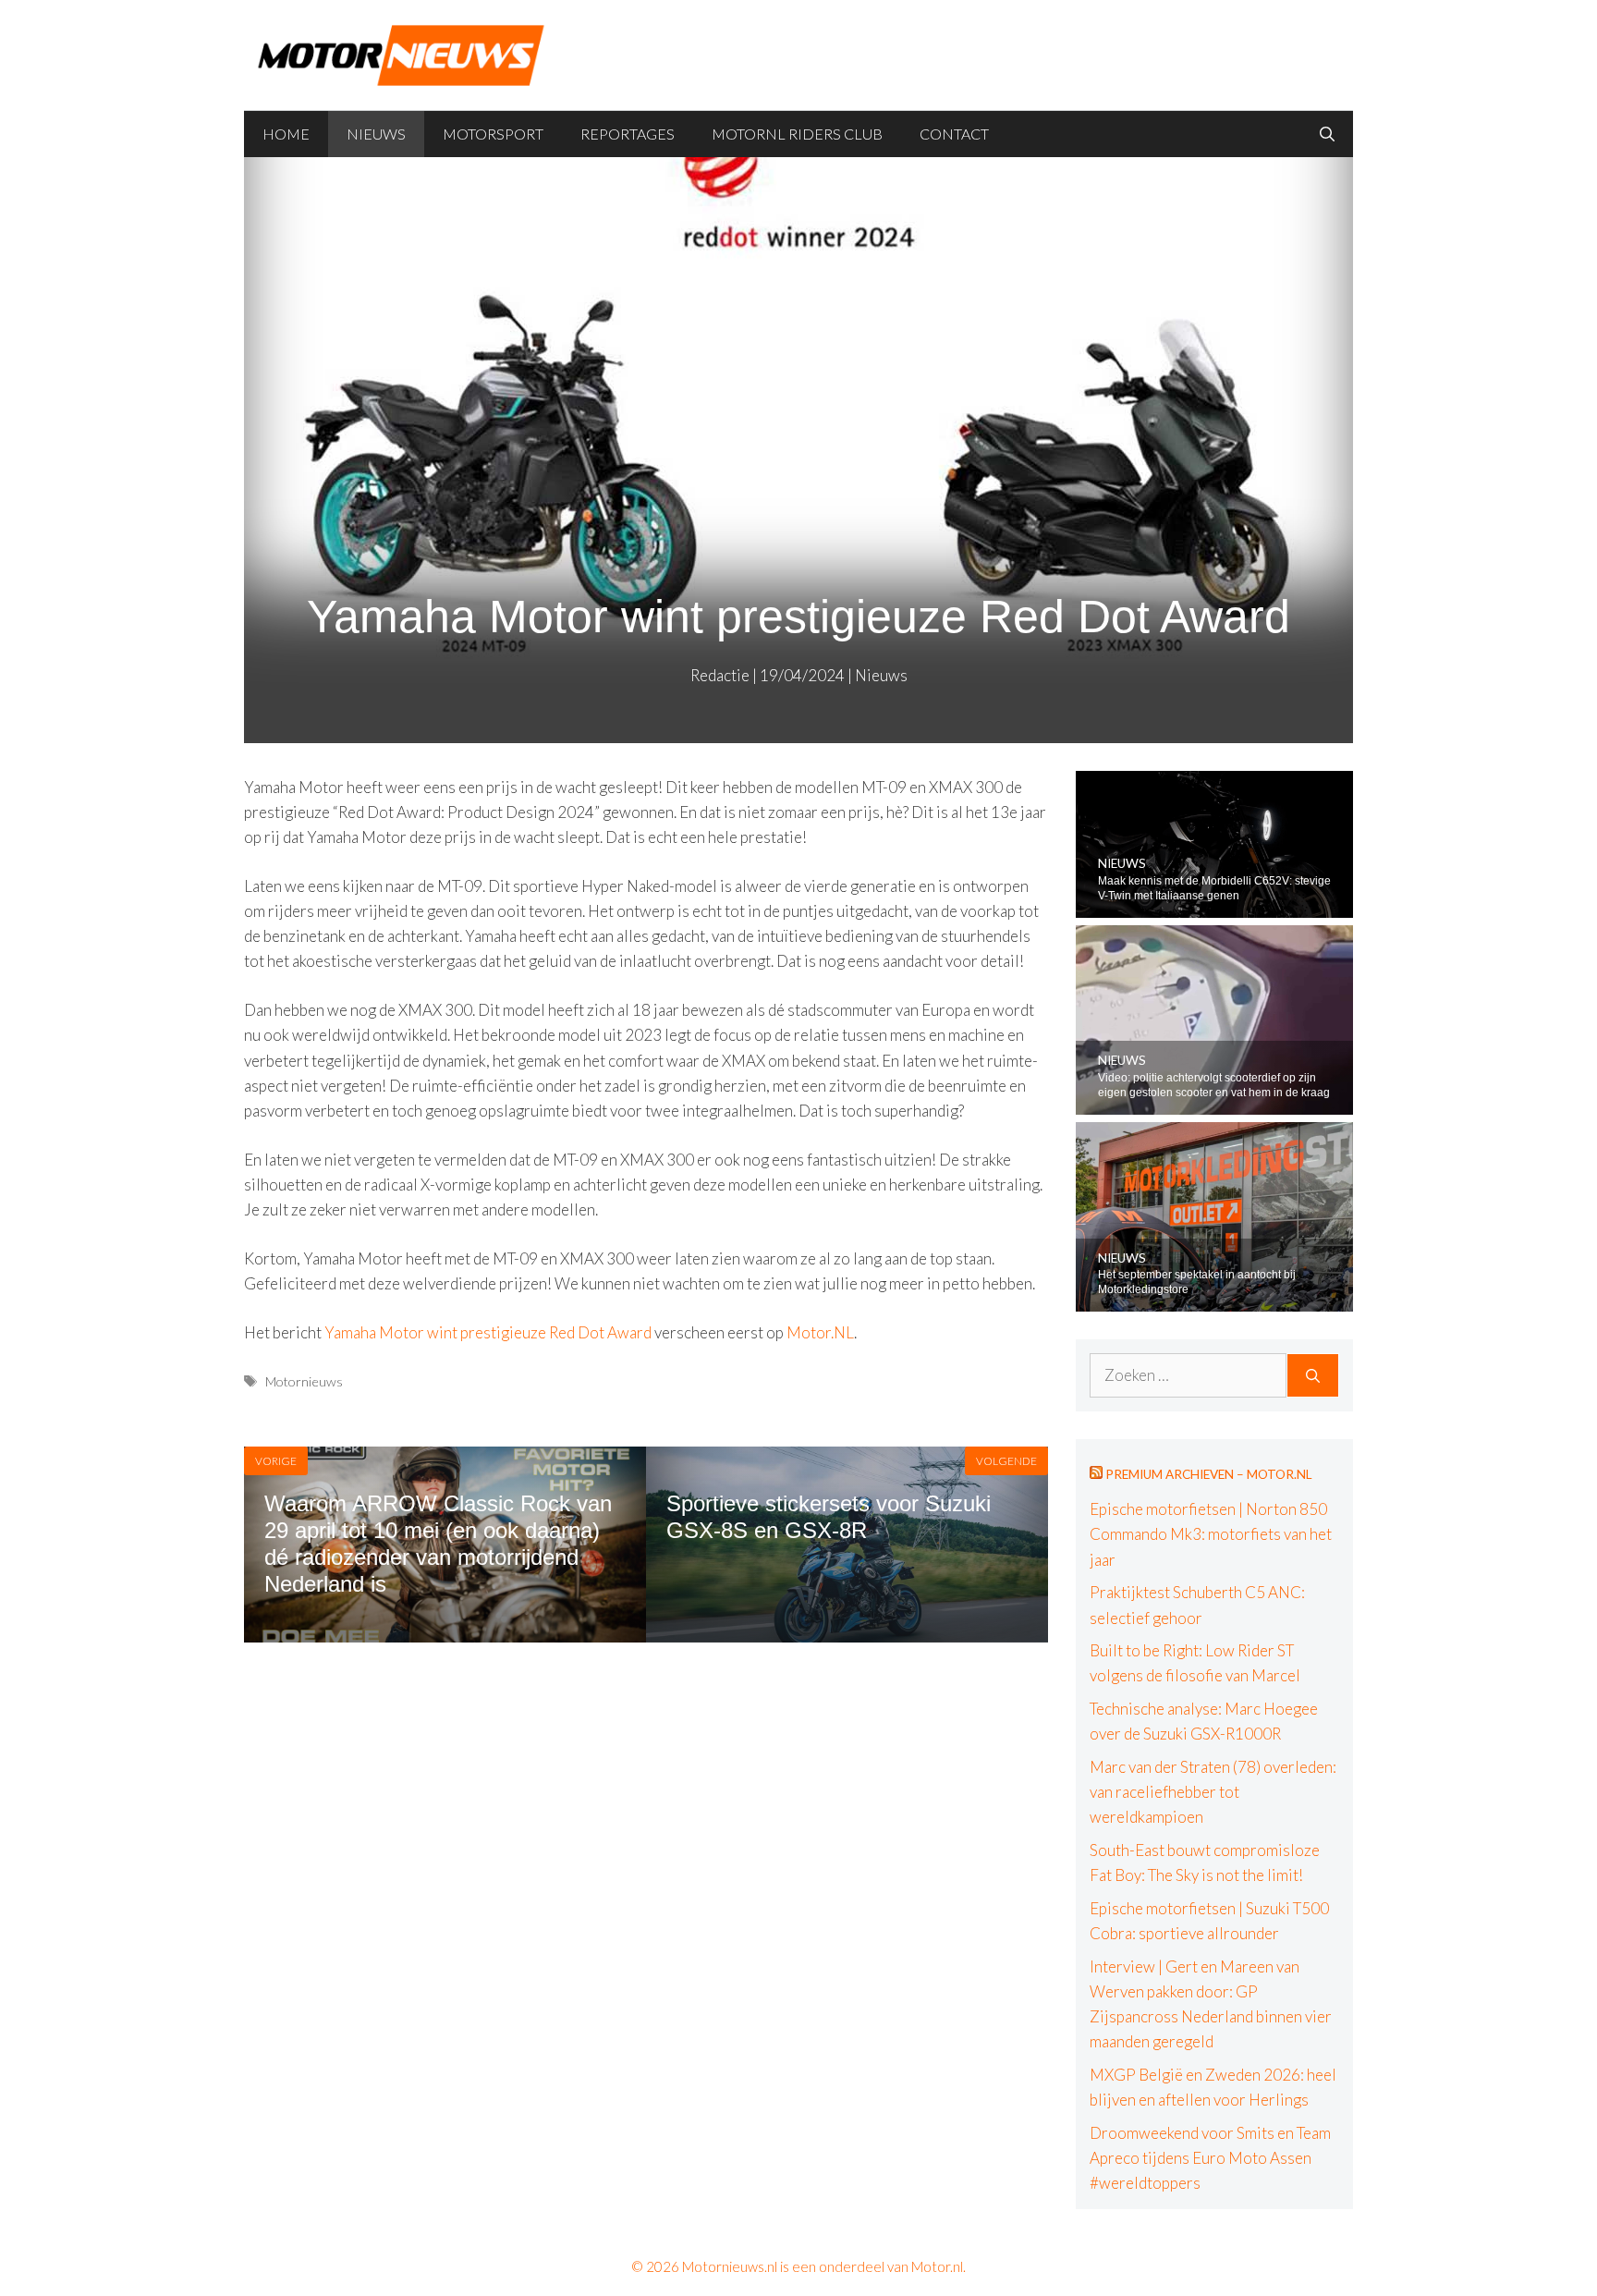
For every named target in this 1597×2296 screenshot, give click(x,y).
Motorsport (493, 134)
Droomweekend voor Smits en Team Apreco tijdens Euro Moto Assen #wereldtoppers (1210, 2158)
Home (286, 134)
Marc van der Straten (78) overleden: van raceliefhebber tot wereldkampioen (1213, 1792)
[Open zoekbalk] (1327, 134)
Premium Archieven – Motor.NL (1209, 1474)
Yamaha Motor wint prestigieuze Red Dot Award (488, 1332)
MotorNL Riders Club (797, 134)
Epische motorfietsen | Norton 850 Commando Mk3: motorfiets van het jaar (1211, 1534)
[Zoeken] (1313, 1375)
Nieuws (376, 134)
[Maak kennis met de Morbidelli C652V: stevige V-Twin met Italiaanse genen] (1214, 904)
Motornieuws (304, 1381)
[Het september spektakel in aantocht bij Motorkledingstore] (1214, 1299)
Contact (954, 134)
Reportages (628, 134)
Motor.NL (820, 1332)
